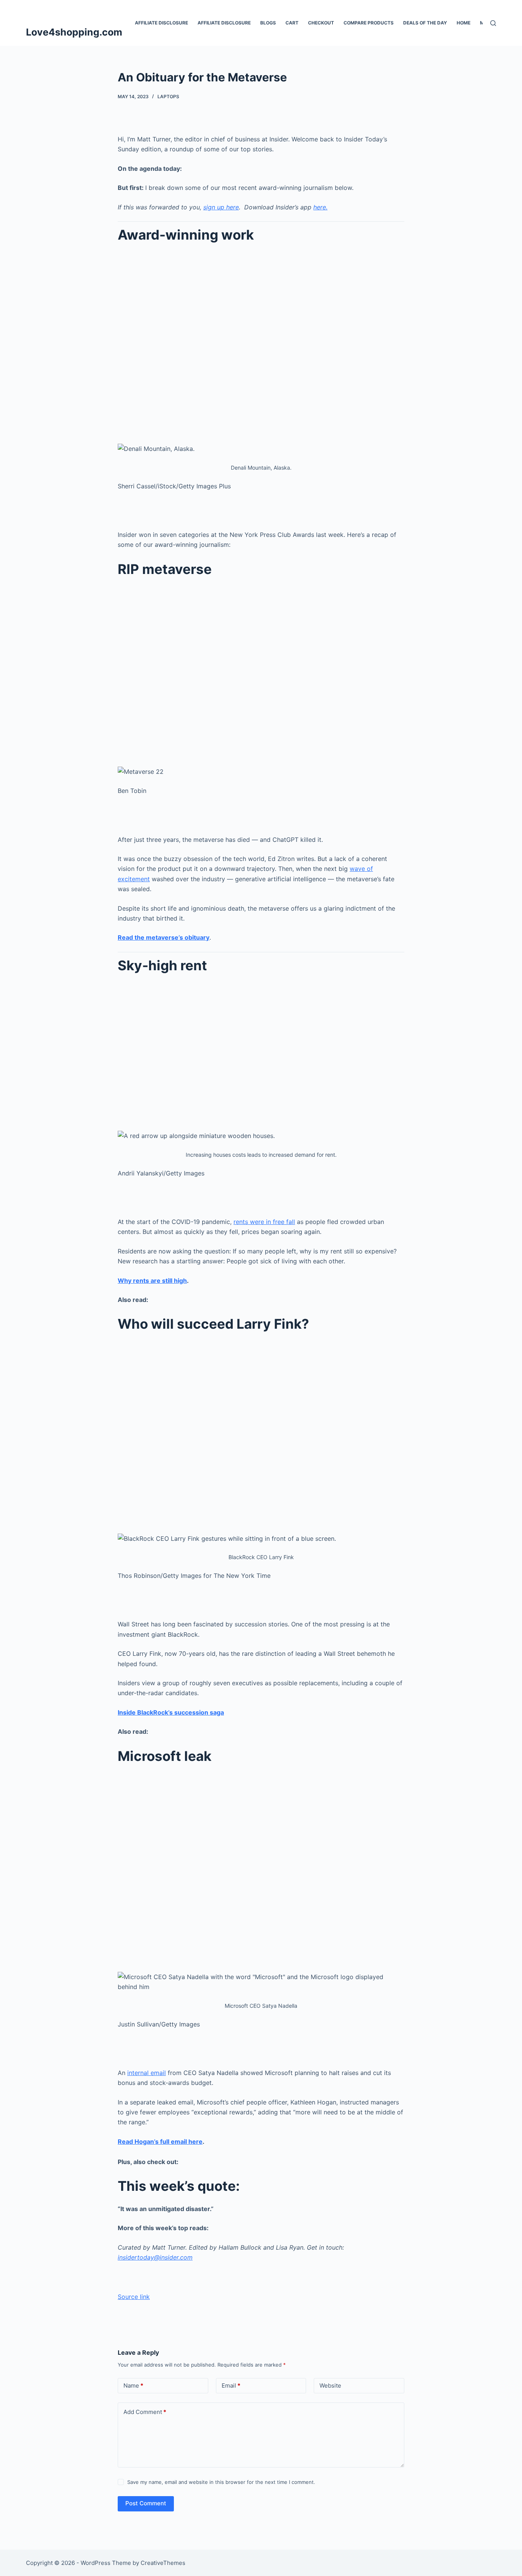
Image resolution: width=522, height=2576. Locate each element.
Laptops (168, 96)
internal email (147, 2073)
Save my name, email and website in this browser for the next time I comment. (221, 2482)
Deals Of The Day (425, 23)
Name (133, 2386)
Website (330, 2386)
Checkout (321, 23)
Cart (292, 23)
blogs (268, 23)
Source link (134, 2297)
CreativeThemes (163, 2563)
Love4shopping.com (74, 32)
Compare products (369, 23)
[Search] (493, 23)
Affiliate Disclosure (161, 23)
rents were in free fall (264, 1222)
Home (464, 23)
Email (231, 2386)
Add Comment (145, 2412)
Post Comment (146, 2503)
